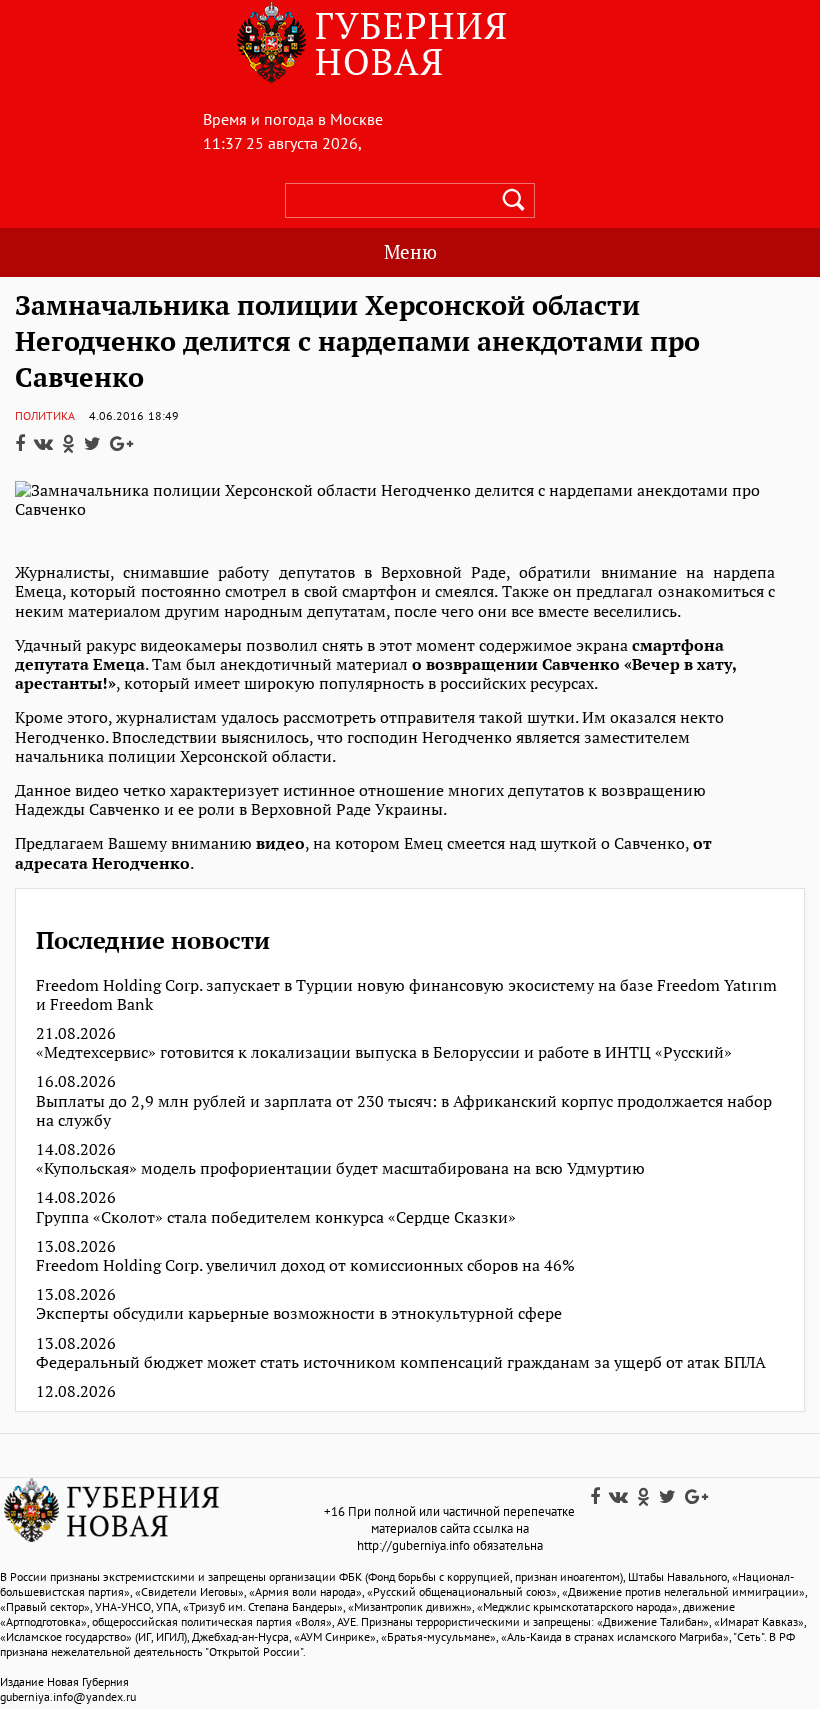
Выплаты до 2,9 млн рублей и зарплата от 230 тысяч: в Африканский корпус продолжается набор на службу (404, 1111)
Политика (45, 415)
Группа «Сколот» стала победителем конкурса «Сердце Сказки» (276, 1217)
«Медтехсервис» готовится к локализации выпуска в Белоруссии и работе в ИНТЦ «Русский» (384, 1052)
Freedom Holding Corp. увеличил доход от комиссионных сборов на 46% (305, 1265)
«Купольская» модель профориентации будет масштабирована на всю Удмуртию (340, 1168)
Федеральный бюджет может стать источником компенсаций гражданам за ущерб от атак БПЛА (401, 1362)
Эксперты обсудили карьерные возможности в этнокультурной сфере (299, 1313)
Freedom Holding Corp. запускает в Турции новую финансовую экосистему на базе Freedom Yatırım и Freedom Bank (406, 995)
